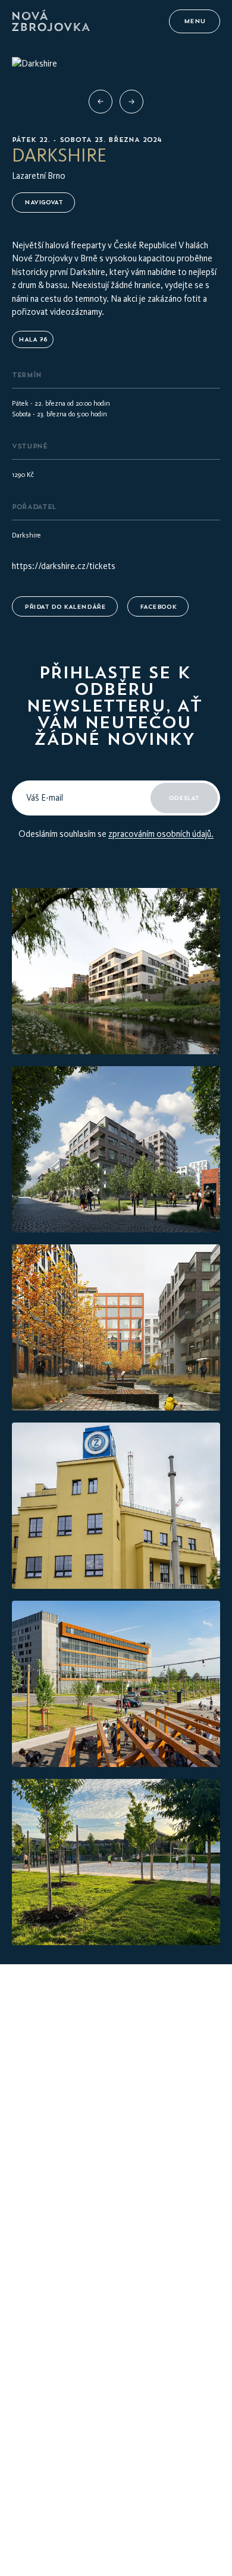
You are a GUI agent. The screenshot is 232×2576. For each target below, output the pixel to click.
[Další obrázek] (131, 102)
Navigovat (43, 202)
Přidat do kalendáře (65, 607)
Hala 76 (33, 339)
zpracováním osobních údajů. (161, 834)
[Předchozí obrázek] (101, 102)
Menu (195, 21)
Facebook (158, 607)
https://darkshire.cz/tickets (64, 566)
